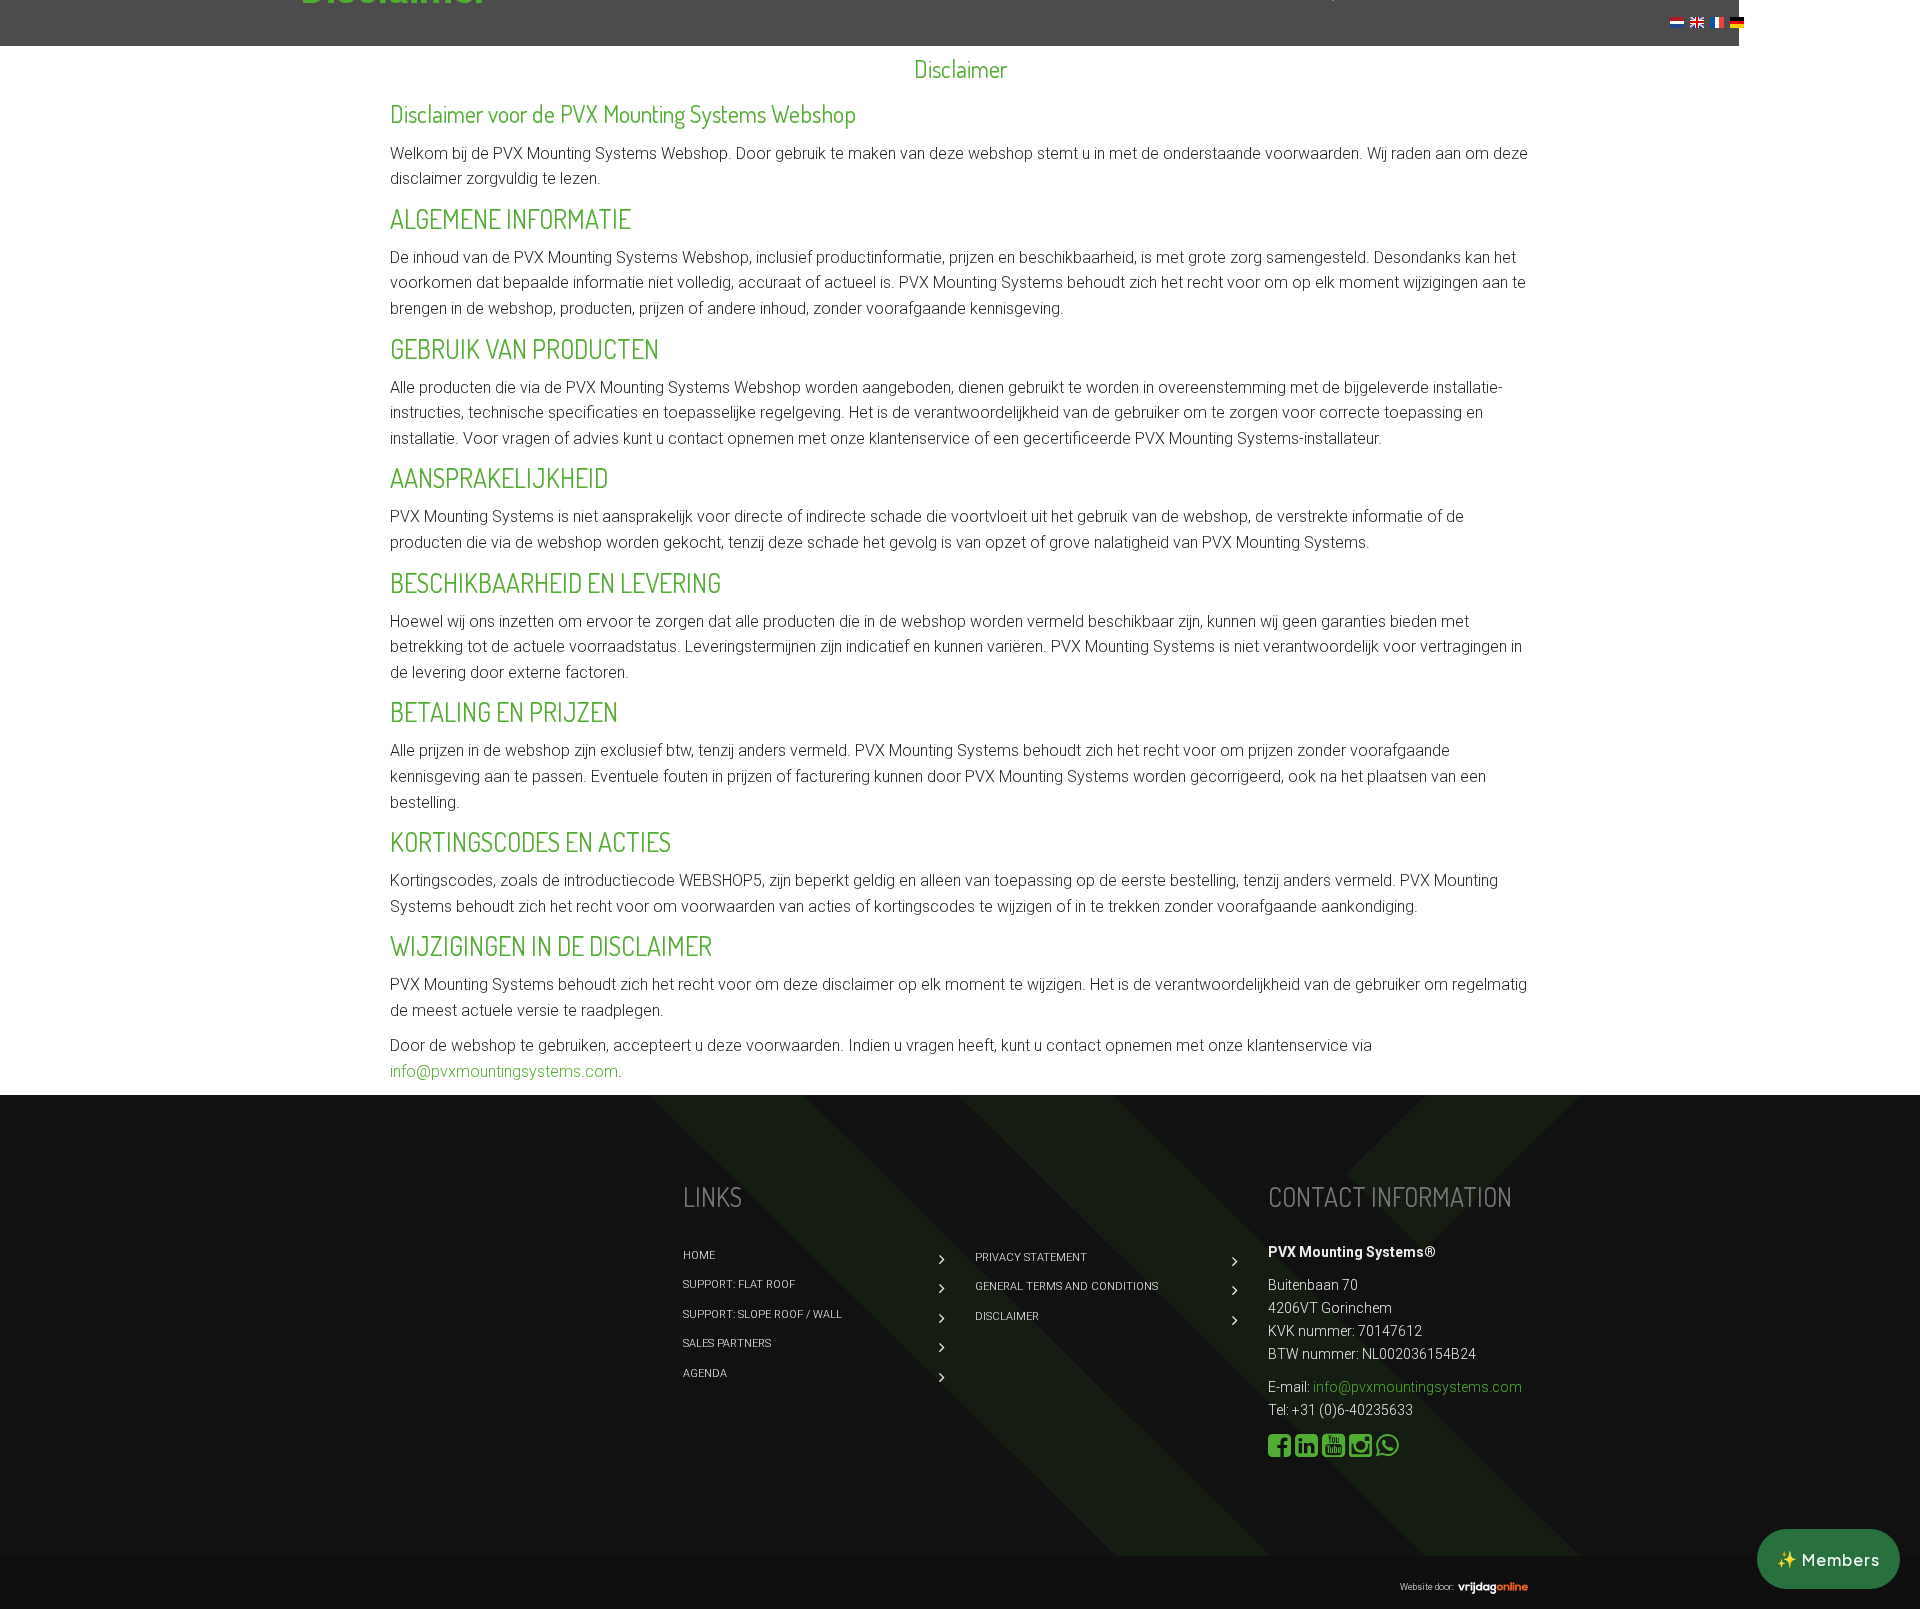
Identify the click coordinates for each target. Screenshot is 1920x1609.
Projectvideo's (1020, 196)
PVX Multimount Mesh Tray (610, 196)
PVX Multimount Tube (1677, 142)
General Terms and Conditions (1066, 1286)
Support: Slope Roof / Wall (614, 142)
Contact (1865, 23)
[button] (1828, 1559)
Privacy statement (1031, 1257)
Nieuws (1792, 23)
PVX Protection (1425, 88)
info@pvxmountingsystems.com (1417, 1387)
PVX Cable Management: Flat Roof (859, 88)
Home (530, 88)
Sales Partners (993, 142)
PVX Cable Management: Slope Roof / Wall (1177, 88)
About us (1115, 142)
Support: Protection (826, 142)
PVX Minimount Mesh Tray (836, 196)
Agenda (1539, 142)
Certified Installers (1256, 142)
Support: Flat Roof (1586, 88)
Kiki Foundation (1422, 142)
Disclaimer (1007, 1316)
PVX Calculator (640, 88)
